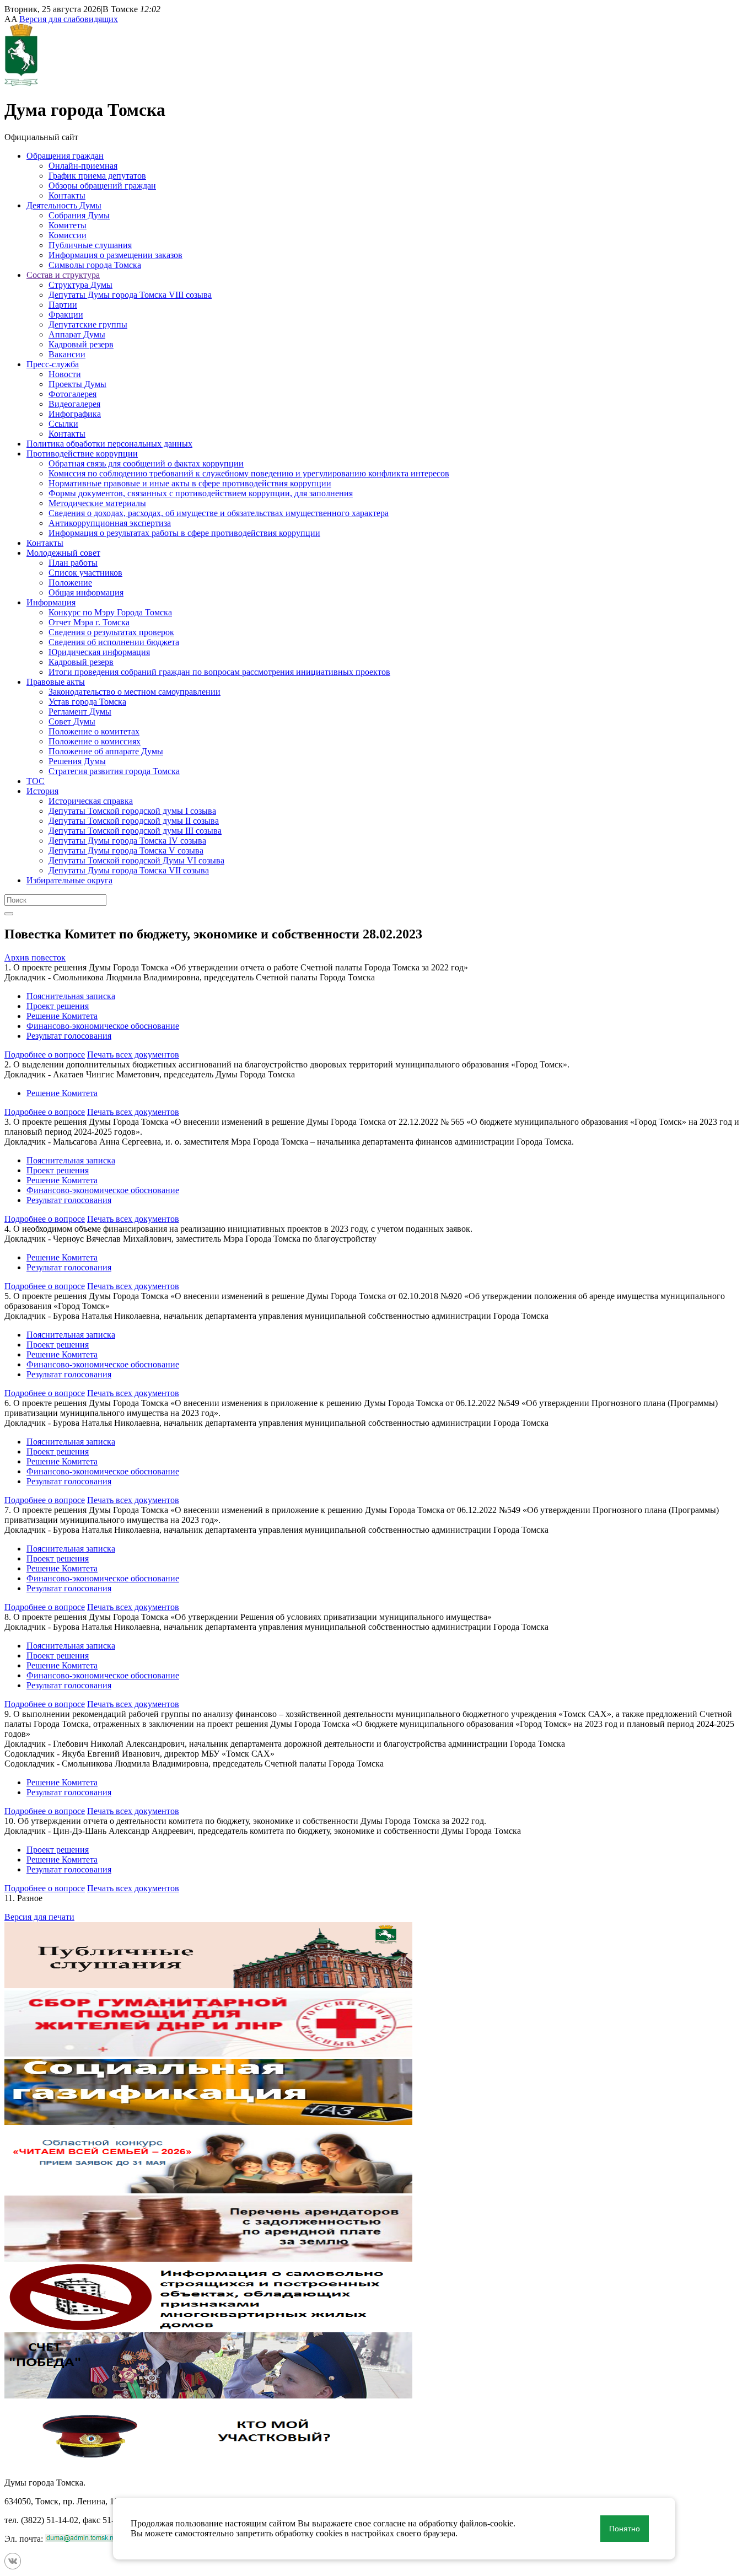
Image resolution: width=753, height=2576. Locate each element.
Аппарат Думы (77, 334)
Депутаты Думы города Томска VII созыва (129, 870)
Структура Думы (80, 285)
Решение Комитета (62, 1016)
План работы (73, 563)
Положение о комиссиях (95, 741)
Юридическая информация (99, 652)
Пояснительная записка (71, 996)
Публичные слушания (90, 245)
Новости (65, 374)
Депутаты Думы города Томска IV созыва (127, 841)
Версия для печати (39, 1917)
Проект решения (58, 1006)
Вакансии (67, 354)
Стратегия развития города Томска (114, 771)
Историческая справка (91, 801)
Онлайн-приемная (83, 166)
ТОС (36, 781)
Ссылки (63, 424)
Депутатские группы (88, 324)
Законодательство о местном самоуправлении (135, 692)
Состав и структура (63, 275)
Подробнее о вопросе (45, 1054)
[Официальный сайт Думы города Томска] (21, 83)
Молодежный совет (63, 553)
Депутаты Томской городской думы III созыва (135, 831)
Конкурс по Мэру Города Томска (110, 612)
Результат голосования (69, 1036)
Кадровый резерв (81, 344)
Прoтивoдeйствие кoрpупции (82, 454)
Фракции (66, 315)
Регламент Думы (80, 712)
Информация (51, 602)
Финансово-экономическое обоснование (103, 1026)
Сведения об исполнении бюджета (114, 642)
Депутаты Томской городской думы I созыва (132, 811)
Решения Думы (77, 761)
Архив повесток (35, 957)
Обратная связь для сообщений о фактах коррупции (146, 463)
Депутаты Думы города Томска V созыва (126, 850)
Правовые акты (56, 682)
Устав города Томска (87, 702)
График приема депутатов (97, 176)
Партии (63, 305)
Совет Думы (72, 721)
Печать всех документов (133, 1054)
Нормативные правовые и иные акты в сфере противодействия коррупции (190, 483)
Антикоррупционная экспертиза (110, 523)
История (42, 791)
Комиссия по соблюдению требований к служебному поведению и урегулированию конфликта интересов (249, 473)
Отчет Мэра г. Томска (89, 622)
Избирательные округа (69, 880)
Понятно (625, 2529)
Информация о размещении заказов (115, 255)
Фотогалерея (72, 394)
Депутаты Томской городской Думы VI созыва (136, 860)
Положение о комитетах (94, 731)
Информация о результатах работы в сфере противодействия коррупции (184, 533)
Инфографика (75, 414)
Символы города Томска (95, 265)
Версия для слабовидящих (69, 19)
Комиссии (68, 235)
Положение (70, 583)
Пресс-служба (53, 364)
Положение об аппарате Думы (106, 751)
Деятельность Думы (64, 205)
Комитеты (68, 225)
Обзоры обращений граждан (102, 186)
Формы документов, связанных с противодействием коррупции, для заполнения (201, 493)
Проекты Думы (77, 384)
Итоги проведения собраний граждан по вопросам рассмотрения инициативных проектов (219, 672)
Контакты (67, 195)
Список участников (85, 573)
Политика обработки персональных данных (109, 444)
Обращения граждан (65, 156)
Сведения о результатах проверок (111, 632)
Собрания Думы (79, 215)
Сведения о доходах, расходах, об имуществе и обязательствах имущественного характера (219, 513)
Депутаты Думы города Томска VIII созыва (130, 295)
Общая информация (86, 592)
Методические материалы (97, 503)
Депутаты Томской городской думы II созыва (134, 821)
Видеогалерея (74, 404)
